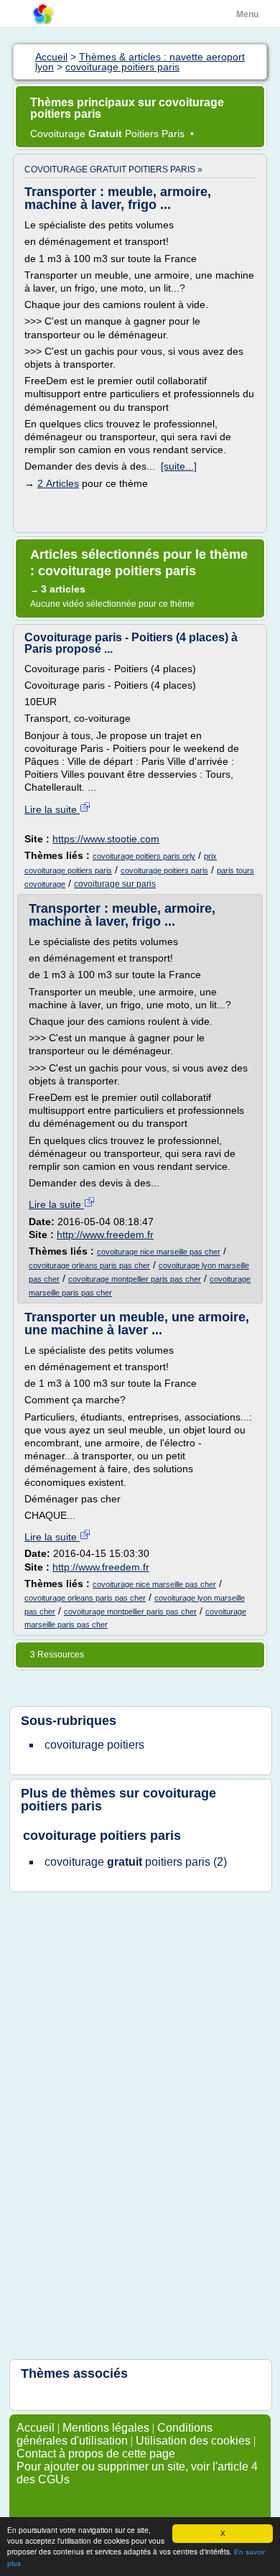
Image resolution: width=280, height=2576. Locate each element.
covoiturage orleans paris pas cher (89, 1265)
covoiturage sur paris (115, 884)
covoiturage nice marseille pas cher (159, 1252)
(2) (136, 1862)
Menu (247, 14)
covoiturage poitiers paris (164, 870)
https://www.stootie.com (106, 839)
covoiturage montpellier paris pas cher (135, 1279)
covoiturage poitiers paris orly (144, 856)
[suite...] (179, 466)
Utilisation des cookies (193, 2441)
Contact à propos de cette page (96, 2454)
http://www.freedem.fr (105, 1234)
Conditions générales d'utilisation (115, 2434)
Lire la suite (52, 809)
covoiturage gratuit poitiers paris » (113, 169)
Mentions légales (106, 2428)
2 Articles (58, 483)
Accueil (36, 2428)
